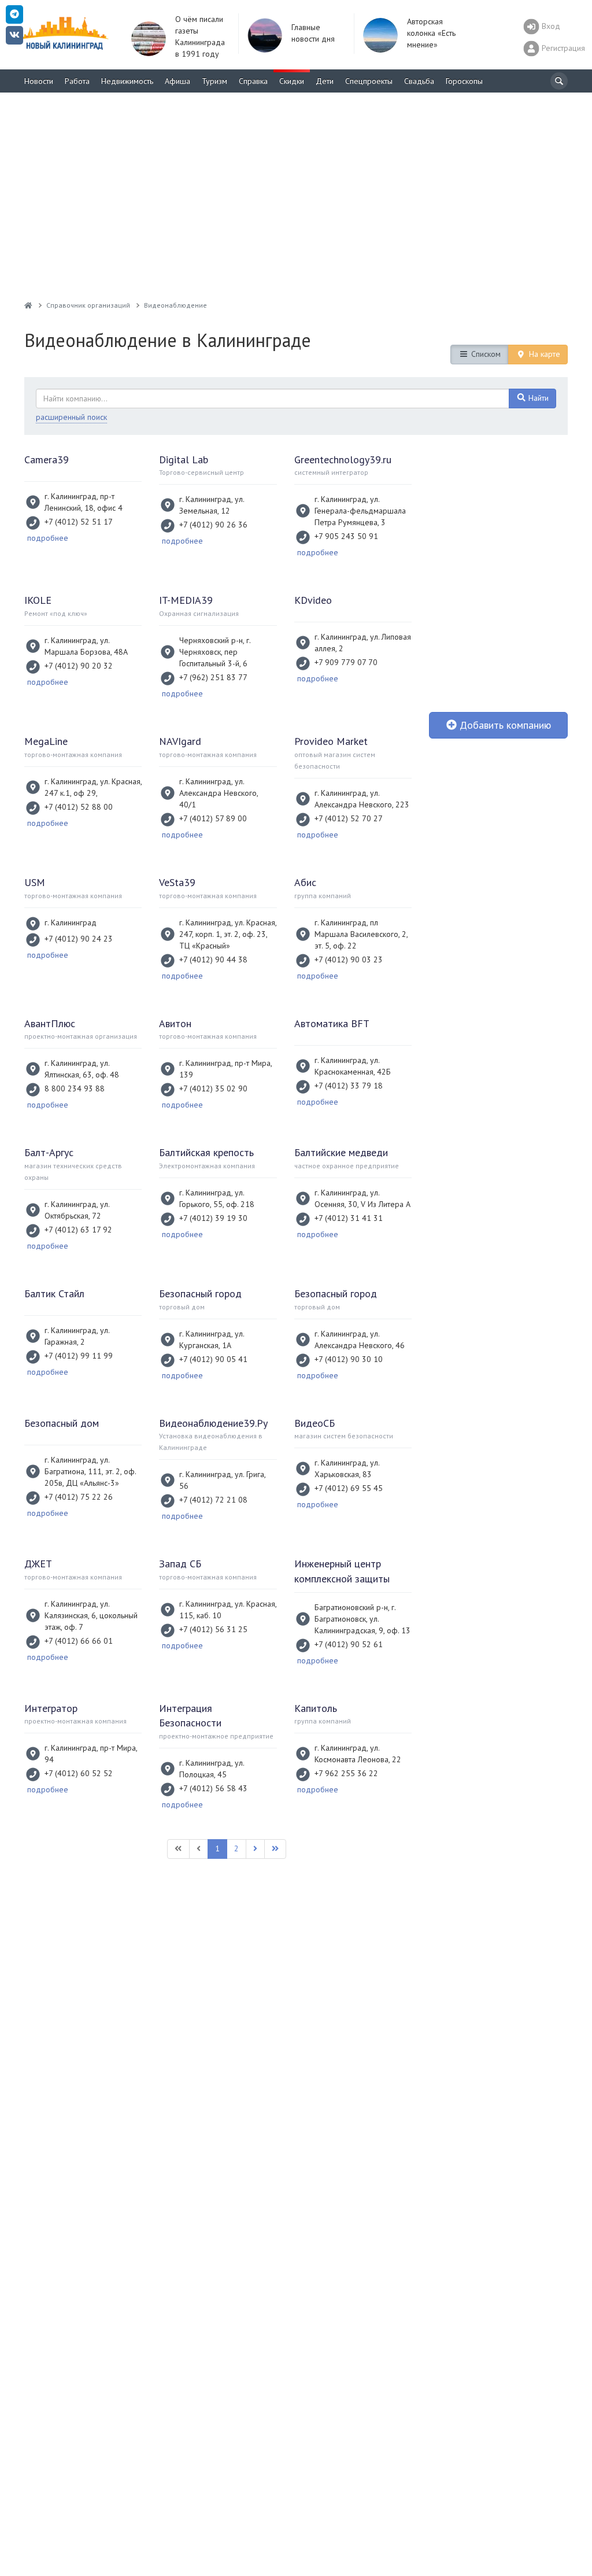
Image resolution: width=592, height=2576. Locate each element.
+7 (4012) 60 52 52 (79, 1773)
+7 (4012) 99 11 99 (79, 1356)
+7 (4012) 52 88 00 (79, 807)
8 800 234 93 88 (75, 1088)
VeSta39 (177, 882)
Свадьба (419, 81)
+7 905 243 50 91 (346, 536)
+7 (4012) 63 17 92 (78, 1230)
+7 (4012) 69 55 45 (349, 1488)
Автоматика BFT (332, 1023)
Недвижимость (127, 81)
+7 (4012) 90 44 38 (213, 959)
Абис (305, 882)
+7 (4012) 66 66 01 (79, 1641)
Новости (39, 81)
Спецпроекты (369, 81)
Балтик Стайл (54, 1293)
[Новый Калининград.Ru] (28, 305)
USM (35, 882)
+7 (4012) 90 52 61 (349, 1644)
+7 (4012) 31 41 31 (349, 1218)
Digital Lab (184, 460)
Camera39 (47, 460)
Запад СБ (180, 1564)
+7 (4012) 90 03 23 (349, 959)
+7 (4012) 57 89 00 (213, 818)
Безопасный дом (62, 1423)
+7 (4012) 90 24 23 (79, 939)
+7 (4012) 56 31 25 (213, 1629)
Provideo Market (331, 741)
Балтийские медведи (341, 1152)
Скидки (292, 81)
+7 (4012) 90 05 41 (213, 1359)
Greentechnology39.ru (343, 460)
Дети (325, 81)
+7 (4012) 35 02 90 (213, 1088)
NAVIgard (180, 741)
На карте (543, 354)
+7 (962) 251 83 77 (213, 677)
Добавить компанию (504, 725)
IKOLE (38, 600)
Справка (253, 81)
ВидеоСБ (314, 1423)
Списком (485, 354)
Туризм (214, 81)
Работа (77, 81)
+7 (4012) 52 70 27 (349, 818)
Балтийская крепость (206, 1152)
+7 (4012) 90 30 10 (349, 1359)
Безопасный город (200, 1293)
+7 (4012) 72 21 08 (213, 1500)
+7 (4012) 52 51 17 (79, 522)
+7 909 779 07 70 (346, 662)
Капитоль (316, 1708)
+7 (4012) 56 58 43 (213, 1788)
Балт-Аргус (49, 1152)
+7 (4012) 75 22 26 (79, 1497)
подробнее (48, 538)
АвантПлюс (50, 1023)
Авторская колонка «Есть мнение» (431, 33)
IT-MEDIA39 (186, 600)
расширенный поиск (71, 417)
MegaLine (46, 741)
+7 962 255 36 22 (346, 1773)
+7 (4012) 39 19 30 (213, 1218)
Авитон (175, 1023)
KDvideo (313, 600)
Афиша (177, 81)
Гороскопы (464, 81)
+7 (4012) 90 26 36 (213, 525)
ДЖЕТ (38, 1564)
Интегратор (51, 1708)
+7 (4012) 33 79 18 (349, 1086)
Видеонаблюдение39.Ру (213, 1423)
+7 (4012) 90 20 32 (79, 666)
